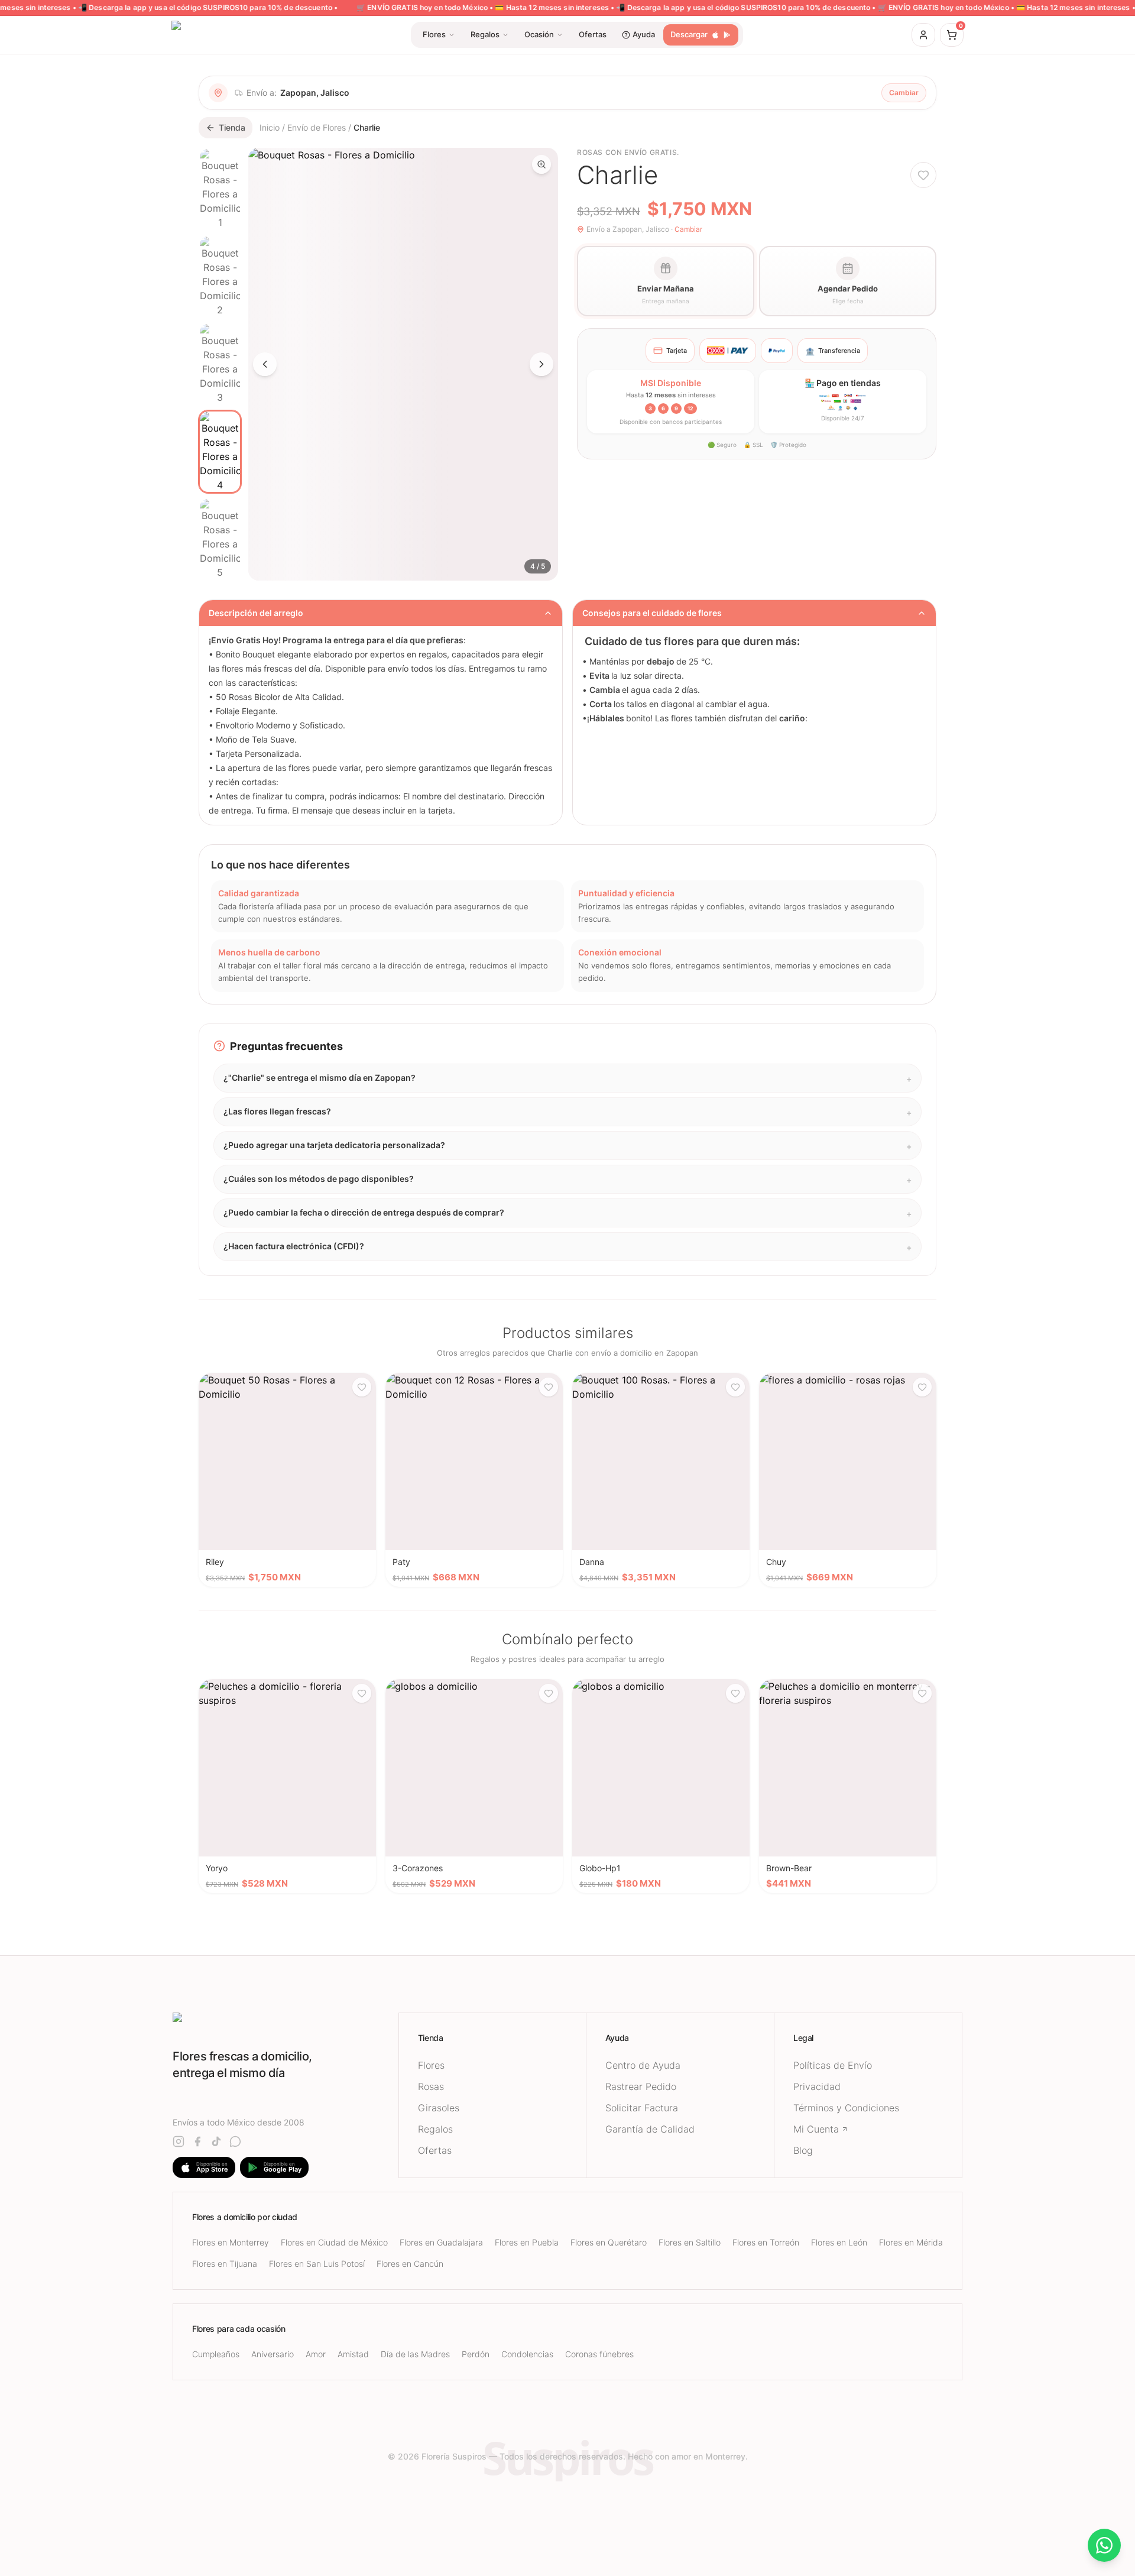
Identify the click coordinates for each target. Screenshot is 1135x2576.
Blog (803, 2150)
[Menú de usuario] (923, 35)
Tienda (232, 127)
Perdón (476, 2354)
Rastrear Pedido (641, 2086)
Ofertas (435, 2150)
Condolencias (527, 2354)
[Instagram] (179, 2141)
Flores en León (839, 2242)
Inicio (270, 127)
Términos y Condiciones (846, 2108)
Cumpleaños (216, 2354)
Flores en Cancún (410, 2264)
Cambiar (904, 93)
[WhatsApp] (235, 2141)
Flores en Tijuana (225, 2264)
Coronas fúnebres (599, 2354)
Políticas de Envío (833, 2065)
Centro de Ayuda (643, 2065)
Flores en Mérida (911, 2242)
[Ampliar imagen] (541, 164)
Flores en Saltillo (690, 2242)
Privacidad (817, 2086)
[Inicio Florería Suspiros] (286, 2023)
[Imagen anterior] (265, 364)
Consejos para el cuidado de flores (652, 613)
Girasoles (439, 2108)
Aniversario (273, 2354)
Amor (316, 2354)
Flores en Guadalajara (441, 2242)
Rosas (431, 2086)
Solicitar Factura (642, 2108)
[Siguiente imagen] (541, 364)
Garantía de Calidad (650, 2129)
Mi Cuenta (816, 2129)
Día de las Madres (415, 2354)
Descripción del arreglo (256, 613)
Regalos (435, 2129)
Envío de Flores (317, 127)
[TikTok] (216, 2141)
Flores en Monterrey (231, 2242)
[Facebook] (197, 2141)
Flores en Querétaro (609, 2242)
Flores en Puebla (527, 2242)
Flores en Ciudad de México (334, 2242)
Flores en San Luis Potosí (317, 2264)
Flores (431, 2065)
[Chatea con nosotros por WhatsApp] (1104, 2545)
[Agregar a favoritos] (923, 175)
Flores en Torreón (766, 2242)
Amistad (353, 2354)
